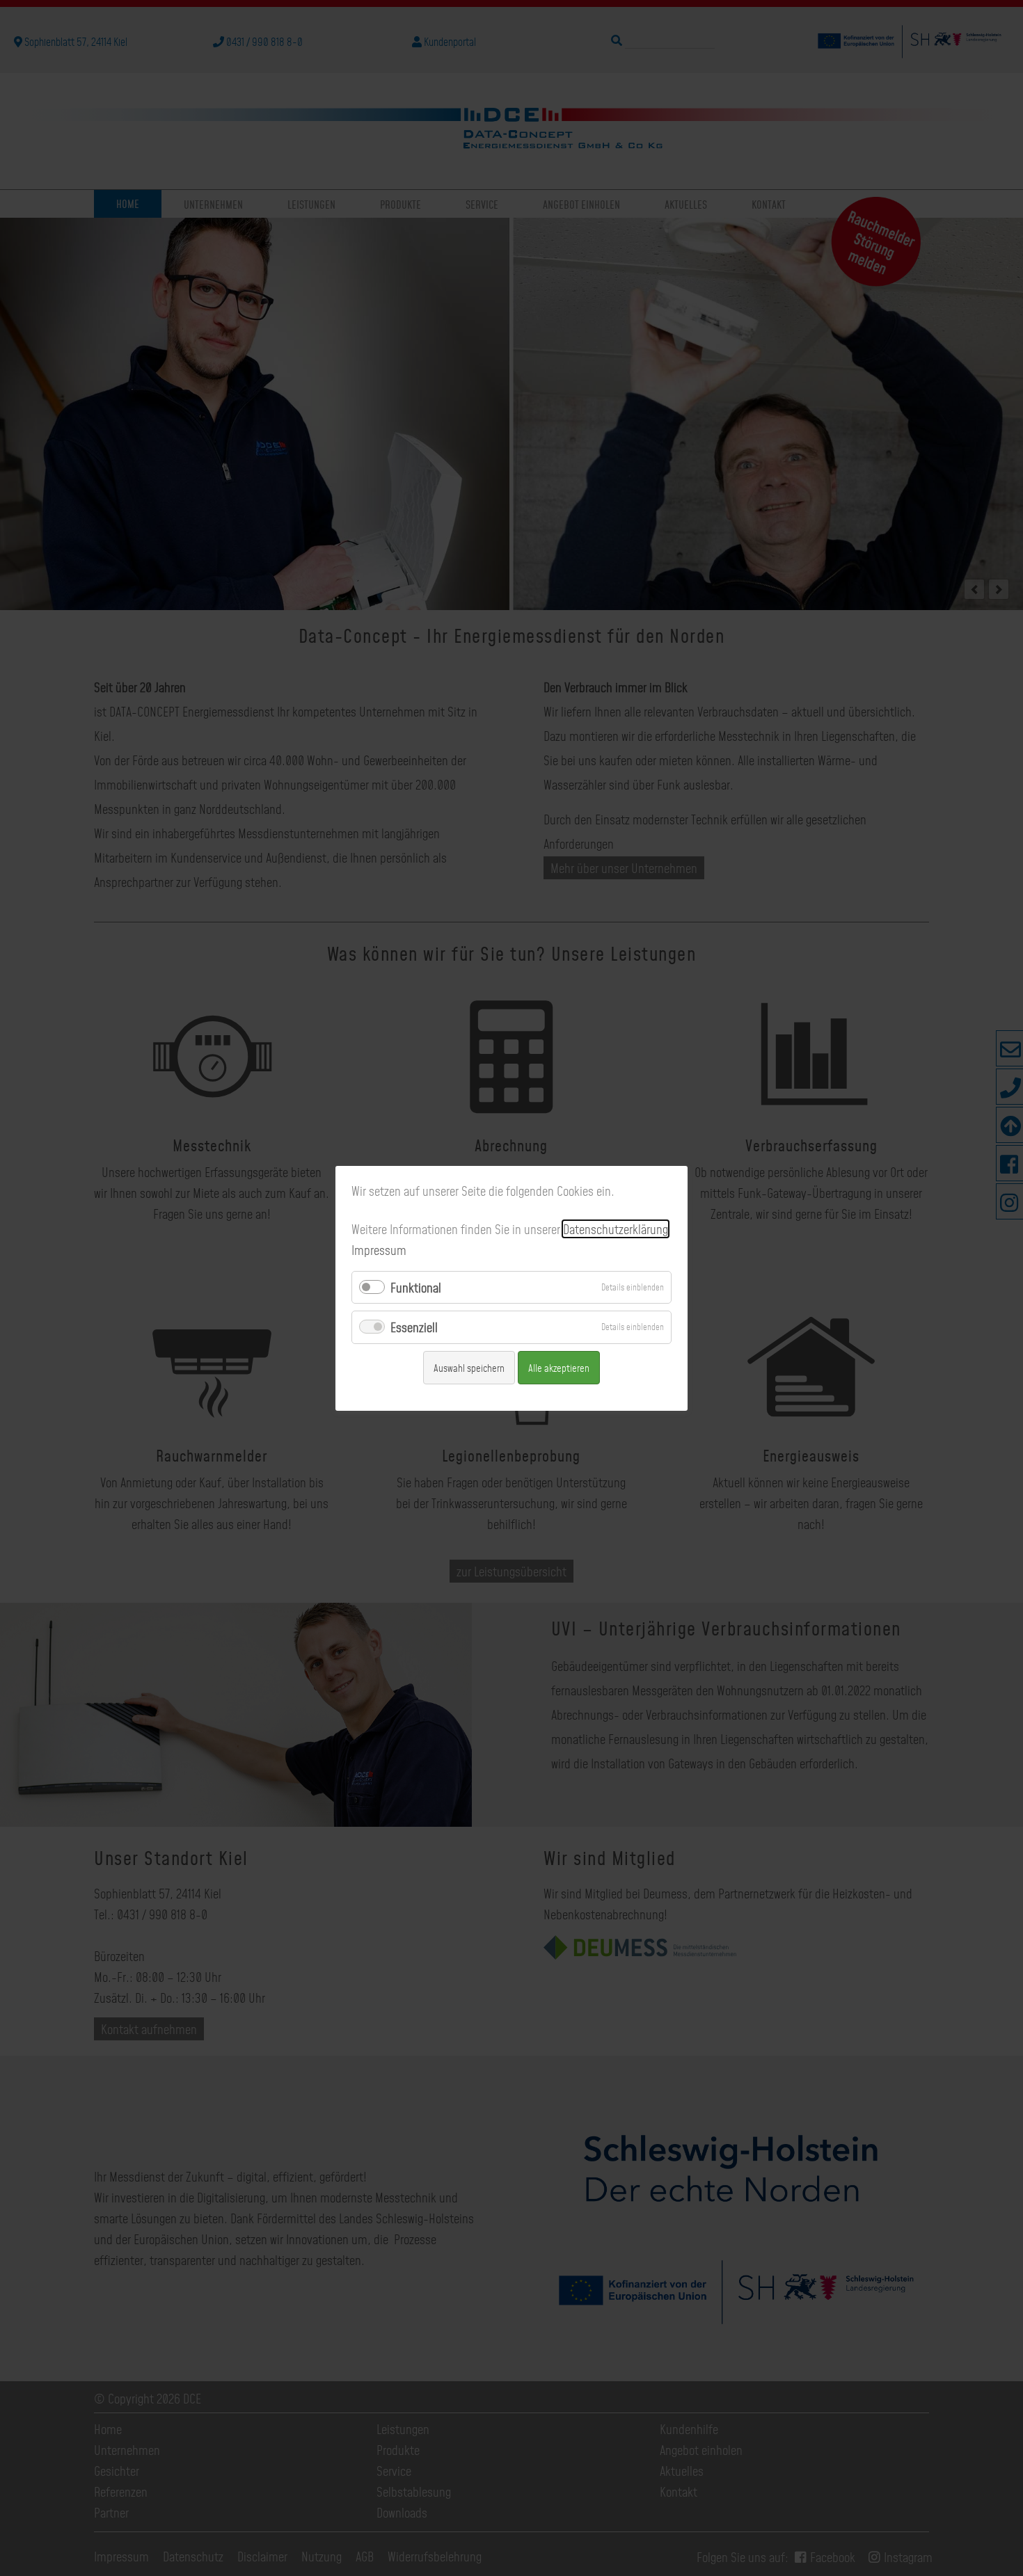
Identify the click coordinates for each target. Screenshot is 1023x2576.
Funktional (416, 1287)
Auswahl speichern (469, 1367)
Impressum (379, 1250)
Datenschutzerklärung (616, 1229)
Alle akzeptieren (559, 1367)
